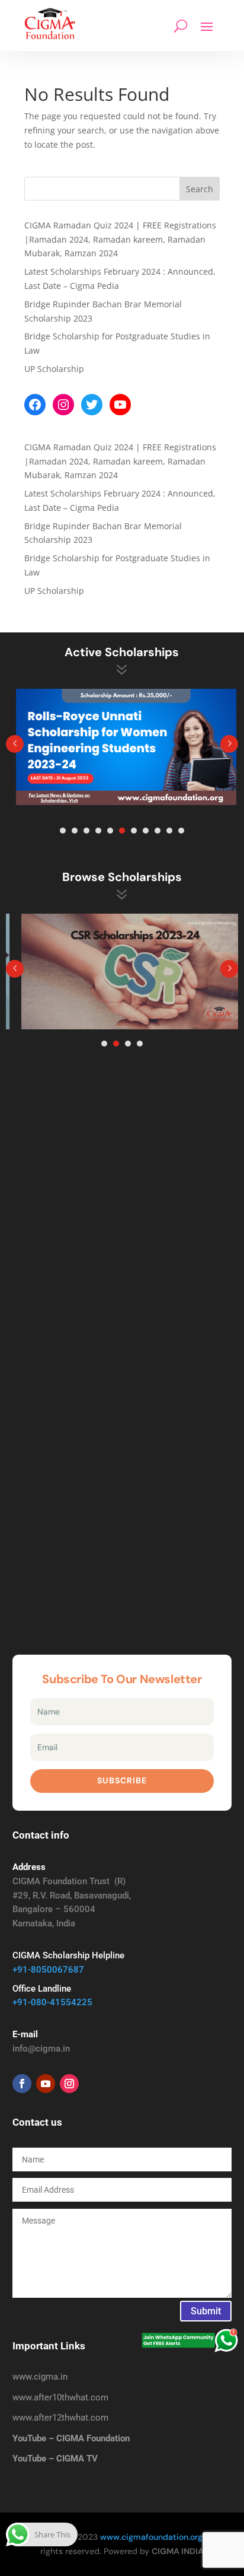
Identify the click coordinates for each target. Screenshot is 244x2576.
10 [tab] (169, 831)
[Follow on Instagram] (69, 2084)
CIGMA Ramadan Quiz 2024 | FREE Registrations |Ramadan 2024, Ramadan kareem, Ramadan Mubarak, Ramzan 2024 (120, 239)
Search (200, 189)
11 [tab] (181, 831)
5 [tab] (110, 831)
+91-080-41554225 (52, 2002)
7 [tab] (134, 831)
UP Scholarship (54, 369)
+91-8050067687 (48, 1970)
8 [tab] (146, 831)
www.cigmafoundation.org (151, 2537)
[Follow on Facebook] (22, 2084)
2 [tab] (75, 831)
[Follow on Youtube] (46, 2084)
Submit (206, 2311)
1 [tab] (63, 831)
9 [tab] (158, 831)
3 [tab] (86, 831)
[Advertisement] (122, 1217)
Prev (15, 744)
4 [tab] (98, 831)
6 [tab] (122, 831)
